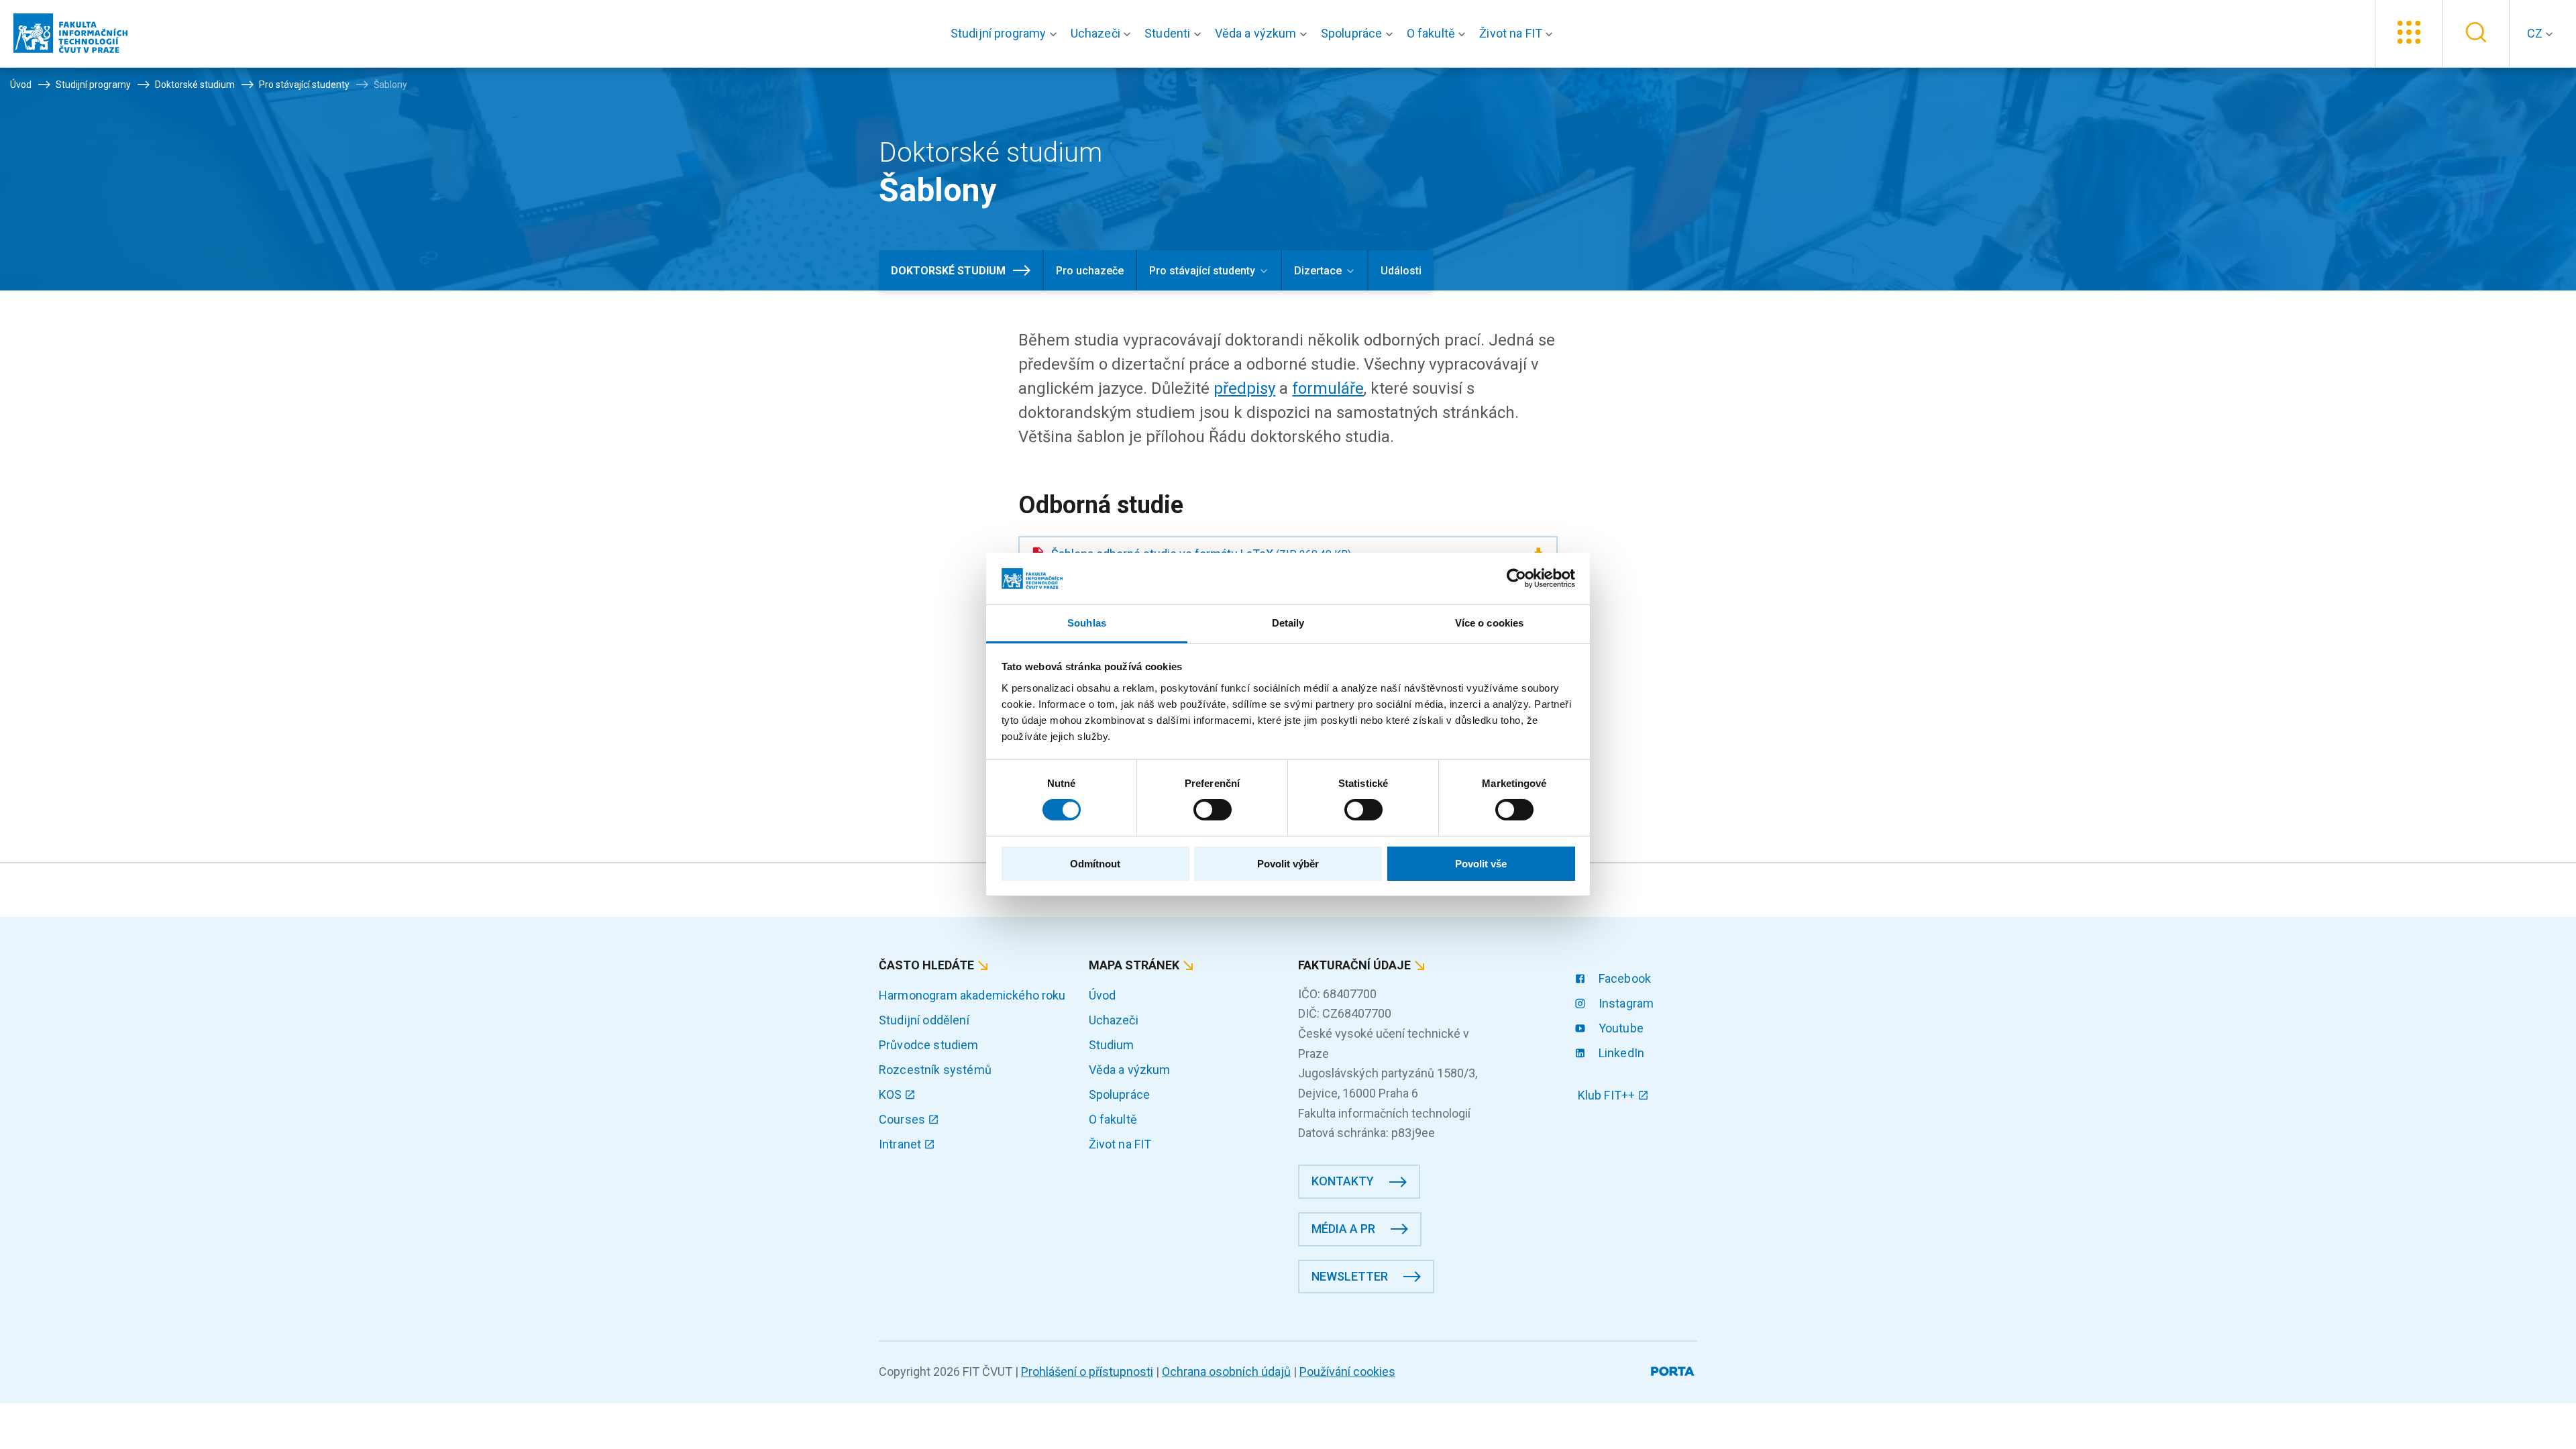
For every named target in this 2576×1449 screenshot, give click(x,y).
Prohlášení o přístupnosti (1087, 1372)
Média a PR (1343, 1229)
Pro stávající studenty (1202, 271)
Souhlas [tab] (1087, 623)
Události (1401, 271)
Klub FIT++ (1608, 1095)
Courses (903, 1119)
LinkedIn (1620, 1053)
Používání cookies (1347, 1372)
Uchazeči (1114, 1020)
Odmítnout (1095, 864)
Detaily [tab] (1288, 623)
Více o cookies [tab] (1489, 623)
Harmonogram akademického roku (972, 995)
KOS (892, 1094)
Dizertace (1318, 271)
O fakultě (1113, 1119)
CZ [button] (2536, 33)
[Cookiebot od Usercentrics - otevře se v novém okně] (1516, 578)
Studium (1112, 1045)
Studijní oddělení (924, 1020)
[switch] (1213, 810)
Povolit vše (1481, 864)
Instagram (1625, 1003)
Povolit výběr (1288, 864)
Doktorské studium (948, 271)
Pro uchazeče (1090, 271)
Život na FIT (1120, 1144)
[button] (1007, 34)
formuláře (1328, 388)
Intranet (901, 1144)
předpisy (1244, 388)
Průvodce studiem (929, 1045)
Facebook (1623, 978)
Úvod (1103, 995)
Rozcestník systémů (935, 1070)
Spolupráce (1120, 1094)
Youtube (1620, 1028)
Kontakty (1343, 1181)
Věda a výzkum (1130, 1070)
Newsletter (1350, 1276)
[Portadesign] (1674, 1369)
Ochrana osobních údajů (1226, 1372)
